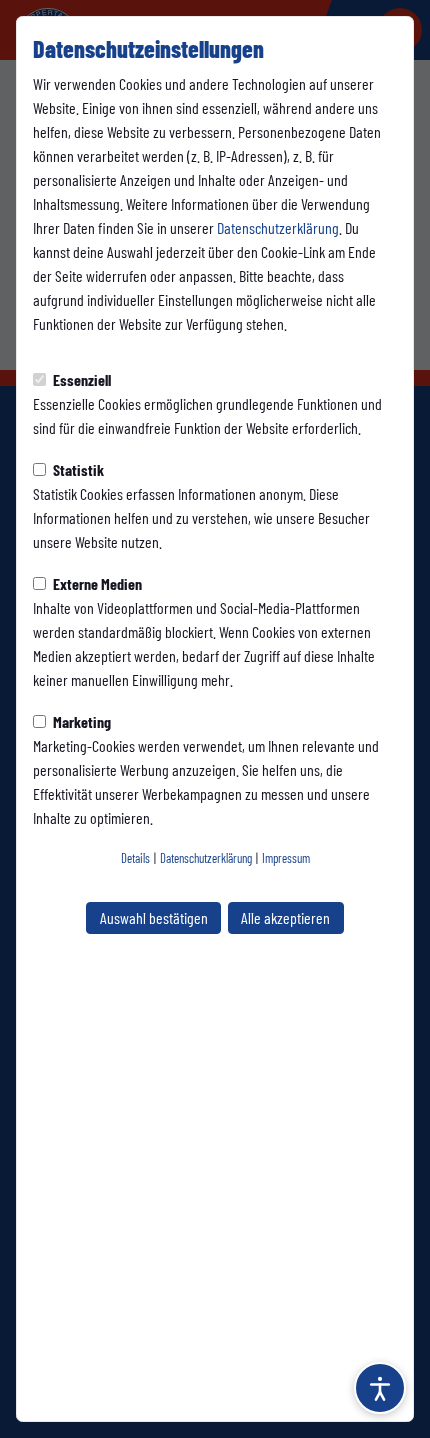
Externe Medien (96, 583)
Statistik (77, 469)
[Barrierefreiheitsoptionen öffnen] (380, 1388)
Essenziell (80, 379)
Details (135, 858)
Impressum (286, 858)
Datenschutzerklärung (278, 227)
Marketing (80, 721)
